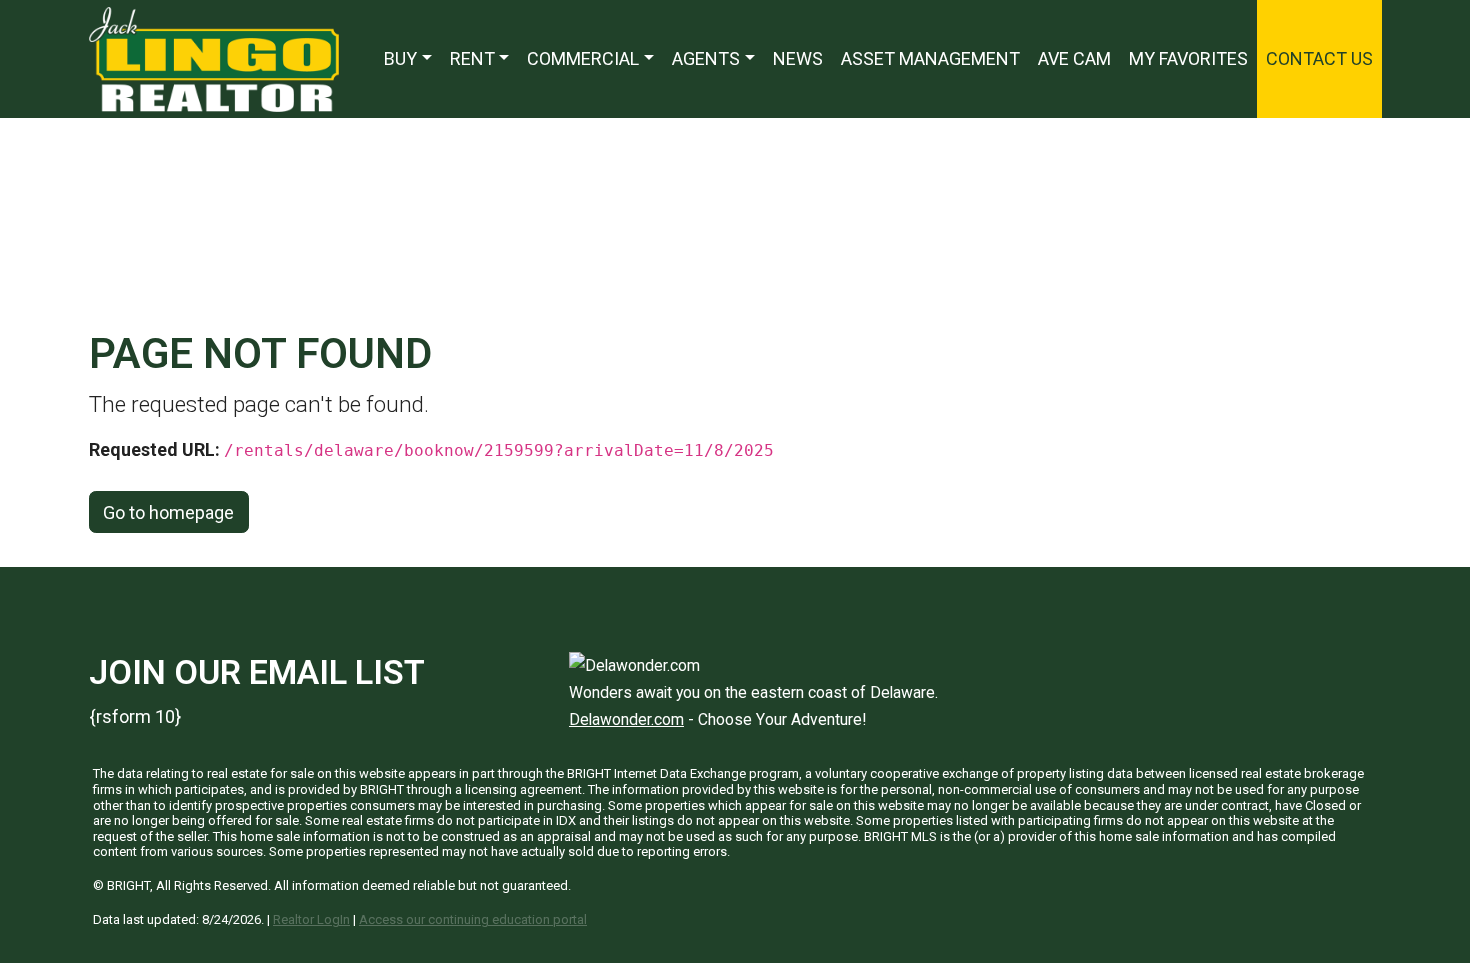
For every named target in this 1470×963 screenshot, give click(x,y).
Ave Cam (1074, 58)
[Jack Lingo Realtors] (214, 57)
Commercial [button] (583, 58)
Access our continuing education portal (473, 919)
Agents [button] (706, 58)
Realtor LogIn (311, 919)
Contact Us (1319, 58)
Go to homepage (168, 512)
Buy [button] (400, 58)
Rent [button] (472, 58)
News (798, 58)
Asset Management (930, 58)
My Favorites (1188, 58)
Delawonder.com (626, 719)
